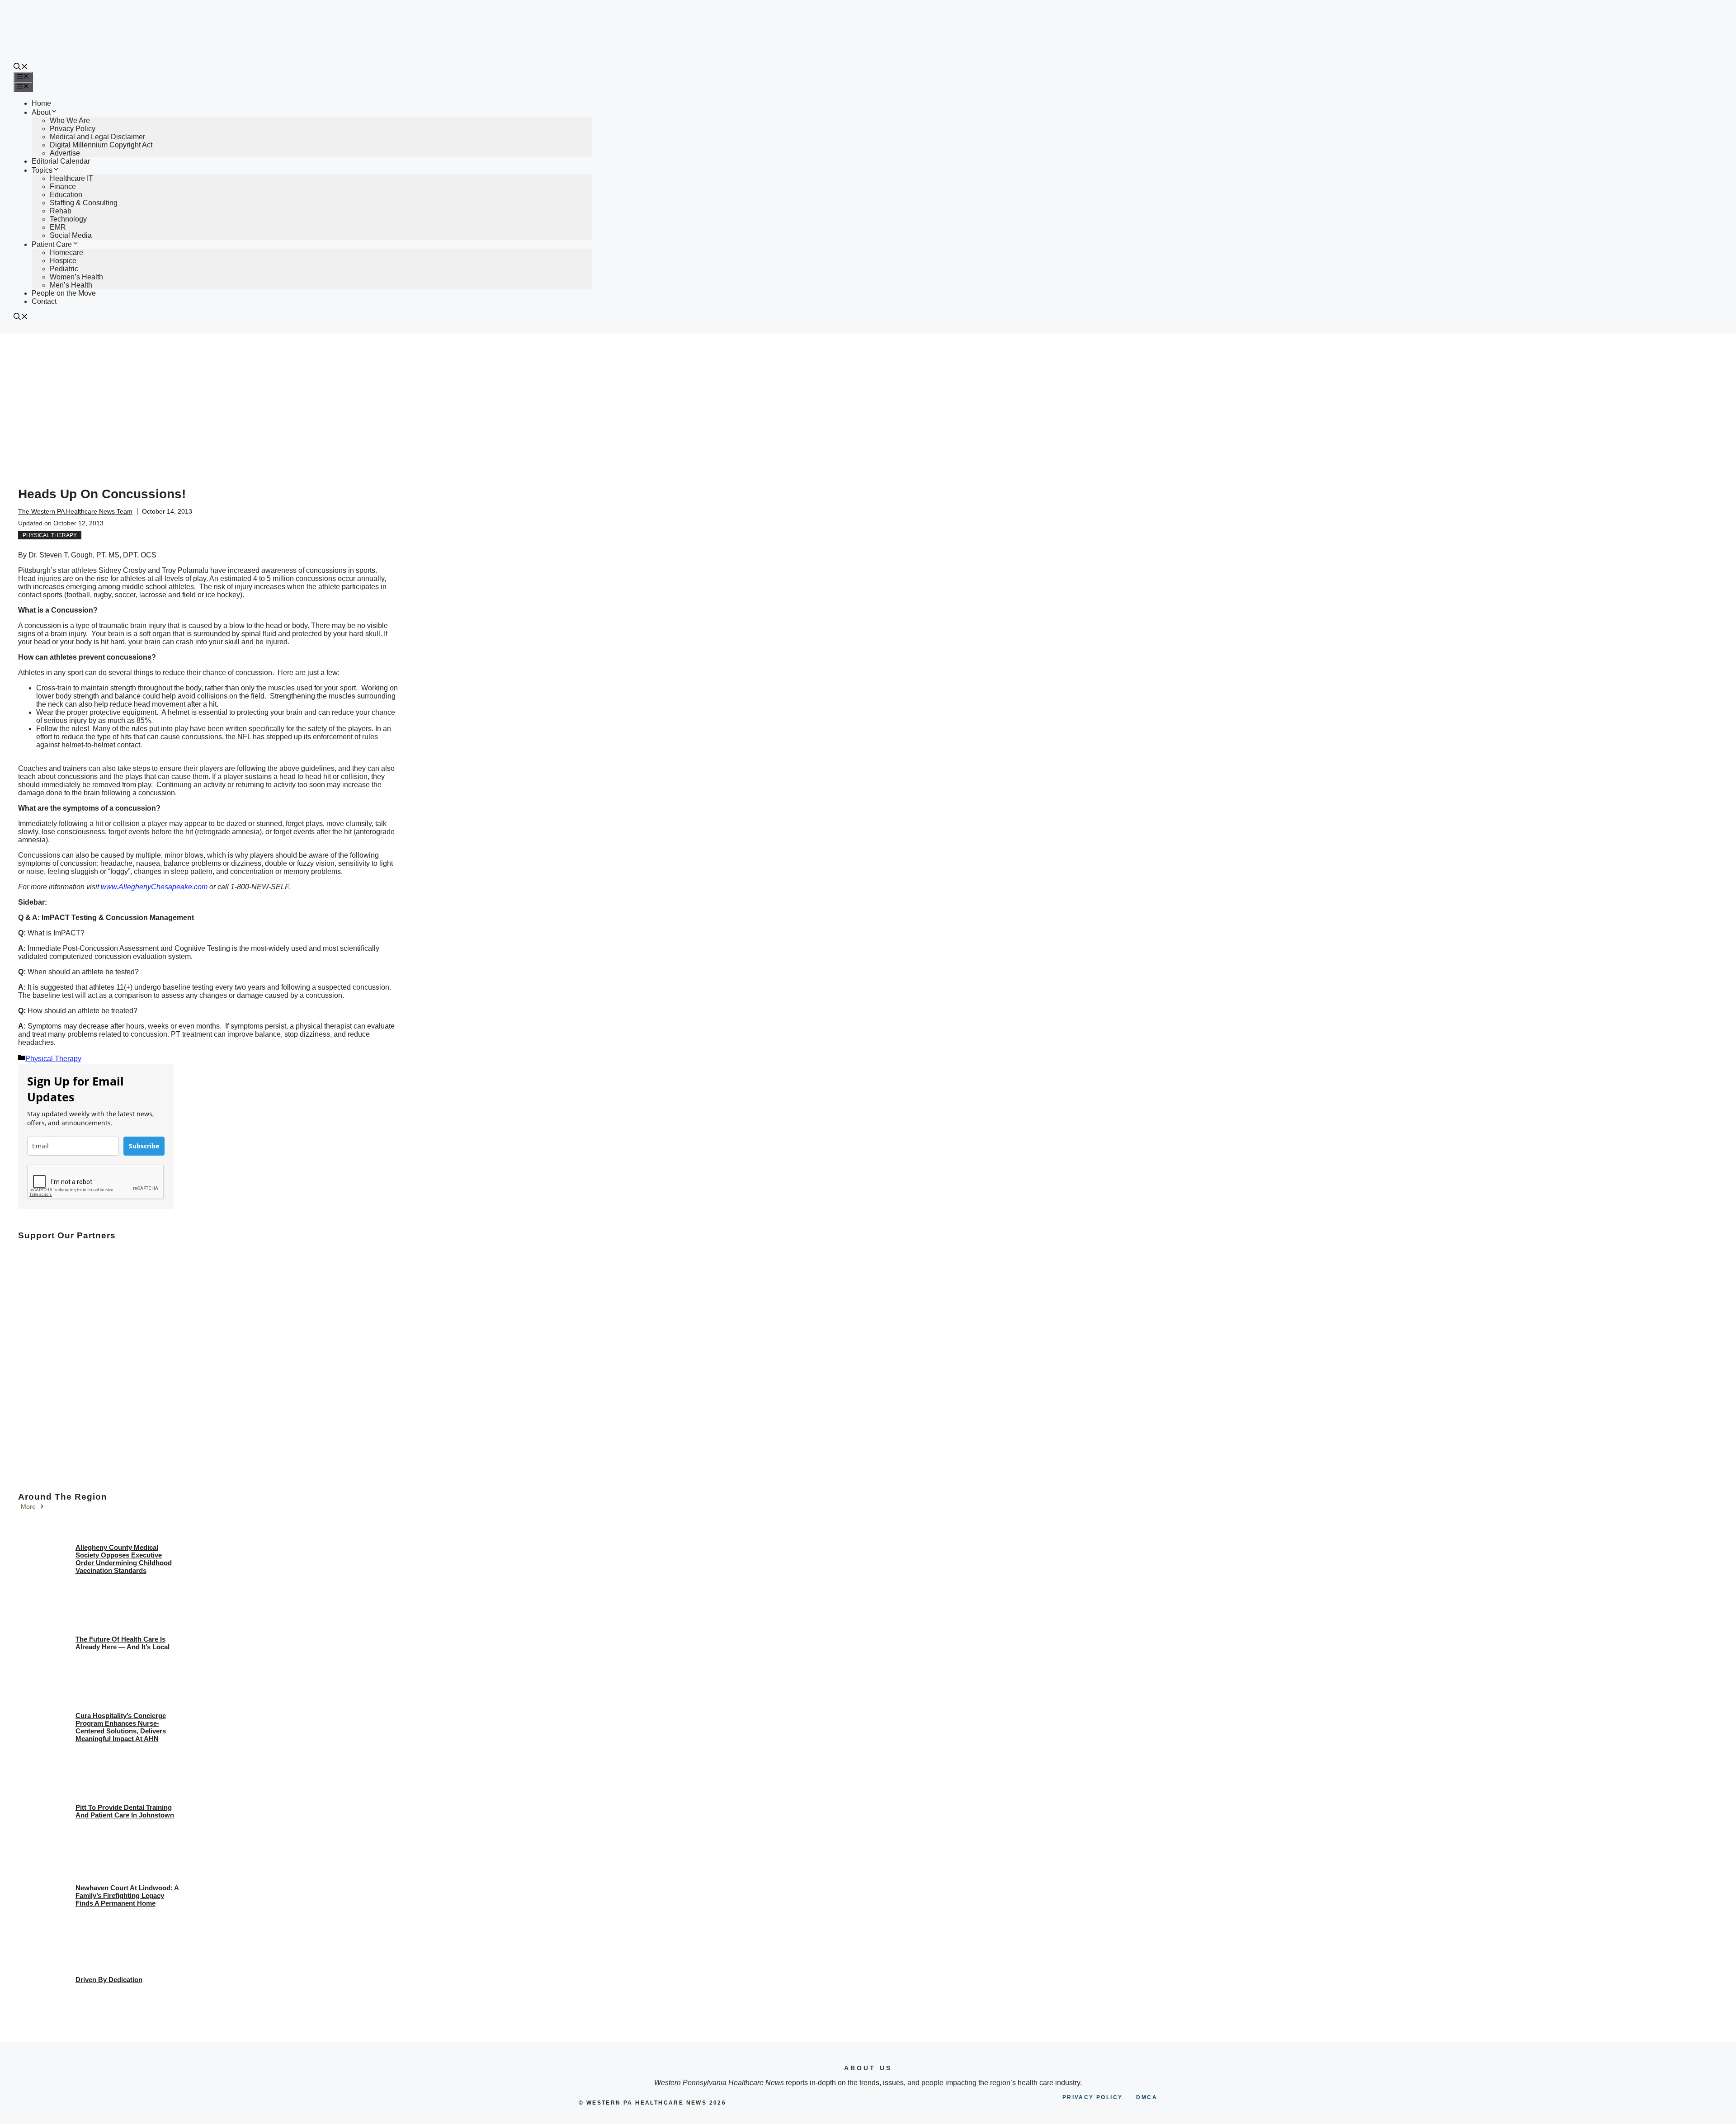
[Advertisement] (868, 401)
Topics (42, 170)
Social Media (71, 235)
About (41, 112)
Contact (44, 301)
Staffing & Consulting (84, 203)
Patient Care (52, 244)
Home (41, 103)
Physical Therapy (50, 535)
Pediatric (64, 269)
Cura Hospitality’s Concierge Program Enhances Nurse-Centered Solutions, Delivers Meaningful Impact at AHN (121, 1727)
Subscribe (144, 1146)
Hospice (63, 261)
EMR (58, 227)
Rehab (61, 211)
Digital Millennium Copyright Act (101, 145)
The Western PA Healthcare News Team (75, 511)
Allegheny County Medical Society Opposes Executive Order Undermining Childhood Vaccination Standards (124, 1559)
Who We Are (70, 120)
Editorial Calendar (61, 161)
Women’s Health (76, 277)
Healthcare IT (71, 178)
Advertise (65, 153)
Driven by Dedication (109, 1980)
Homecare (66, 253)
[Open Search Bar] (21, 68)
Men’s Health (71, 285)
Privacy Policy (73, 129)
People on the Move (64, 293)
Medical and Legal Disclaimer (97, 137)
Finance (63, 186)
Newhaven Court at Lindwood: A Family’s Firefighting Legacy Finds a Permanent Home (127, 1895)
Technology (68, 219)
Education (66, 195)
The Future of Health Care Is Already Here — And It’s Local (123, 1643)
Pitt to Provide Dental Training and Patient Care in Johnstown (125, 1811)
